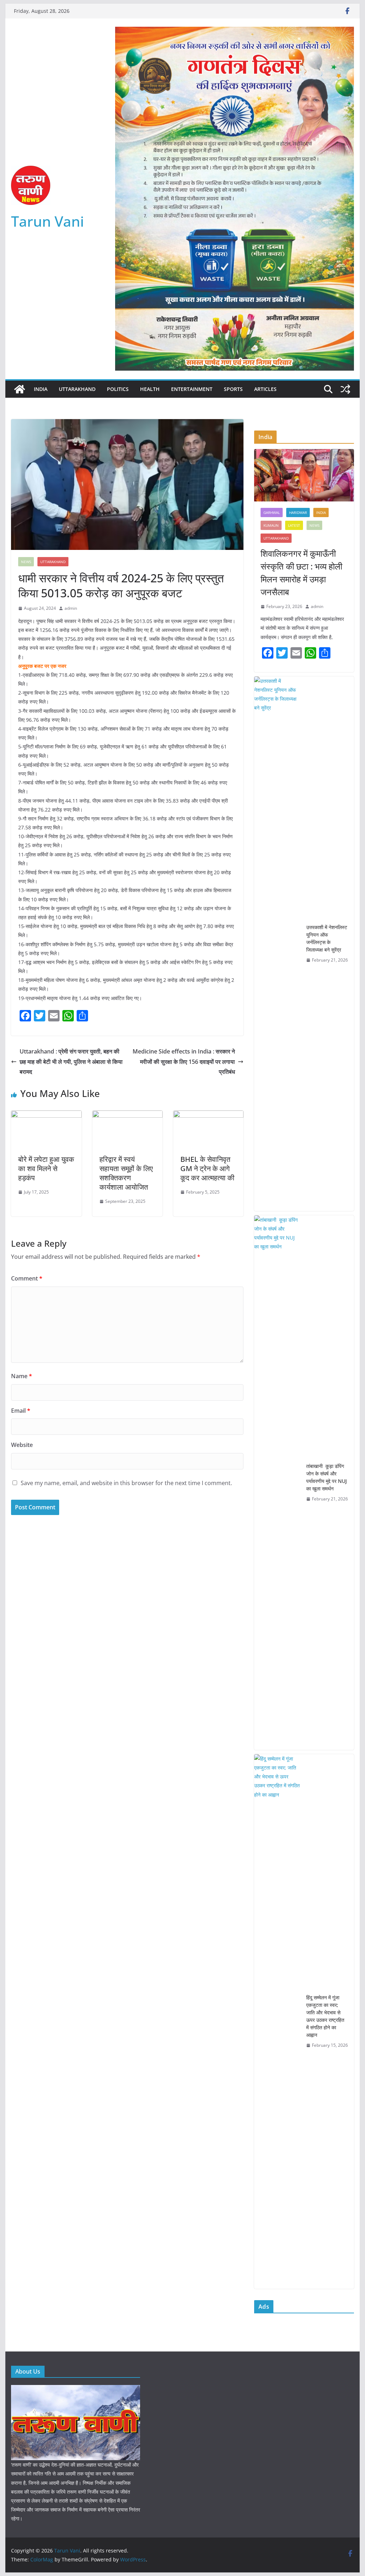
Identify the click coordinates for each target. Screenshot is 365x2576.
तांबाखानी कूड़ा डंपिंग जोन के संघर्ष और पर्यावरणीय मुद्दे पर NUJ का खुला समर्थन (327, 1477)
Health (150, 389)
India (41, 389)
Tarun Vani (48, 221)
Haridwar (298, 512)
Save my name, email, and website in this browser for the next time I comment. (126, 1483)
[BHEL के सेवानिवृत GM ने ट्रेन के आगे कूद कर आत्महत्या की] (208, 1116)
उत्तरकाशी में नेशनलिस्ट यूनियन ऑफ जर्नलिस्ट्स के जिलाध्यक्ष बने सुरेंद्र (327, 938)
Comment (27, 1278)
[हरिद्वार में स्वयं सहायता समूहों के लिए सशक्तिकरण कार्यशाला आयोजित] (127, 1116)
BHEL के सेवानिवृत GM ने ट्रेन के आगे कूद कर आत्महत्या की (207, 1168)
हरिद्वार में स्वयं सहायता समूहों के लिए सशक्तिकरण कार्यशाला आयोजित (126, 1173)
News (26, 562)
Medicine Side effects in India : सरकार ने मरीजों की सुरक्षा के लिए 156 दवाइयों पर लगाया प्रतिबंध (184, 1062)
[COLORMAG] (76, 2389)
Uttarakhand (77, 389)
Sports (233, 389)
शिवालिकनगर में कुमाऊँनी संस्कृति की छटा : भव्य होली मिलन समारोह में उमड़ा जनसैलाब (301, 573)
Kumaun (271, 525)
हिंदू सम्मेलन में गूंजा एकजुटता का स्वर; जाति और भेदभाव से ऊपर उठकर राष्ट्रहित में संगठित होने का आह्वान (325, 2016)
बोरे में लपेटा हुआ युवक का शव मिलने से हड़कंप (46, 1168)
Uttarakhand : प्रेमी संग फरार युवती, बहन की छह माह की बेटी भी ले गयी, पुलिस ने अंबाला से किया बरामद (71, 1062)
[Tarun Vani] (20, 389)
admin (71, 608)
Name (22, 1376)
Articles (265, 389)
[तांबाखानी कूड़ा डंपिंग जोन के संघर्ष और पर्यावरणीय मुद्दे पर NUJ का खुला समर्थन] (277, 1483)
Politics (118, 389)
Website (22, 1445)
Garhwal (272, 512)
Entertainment (192, 389)
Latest (294, 525)
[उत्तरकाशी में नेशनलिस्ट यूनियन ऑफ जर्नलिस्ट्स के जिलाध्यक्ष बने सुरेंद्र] (277, 944)
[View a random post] (345, 389)
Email (21, 1411)
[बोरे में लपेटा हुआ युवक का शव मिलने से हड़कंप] (46, 1116)
